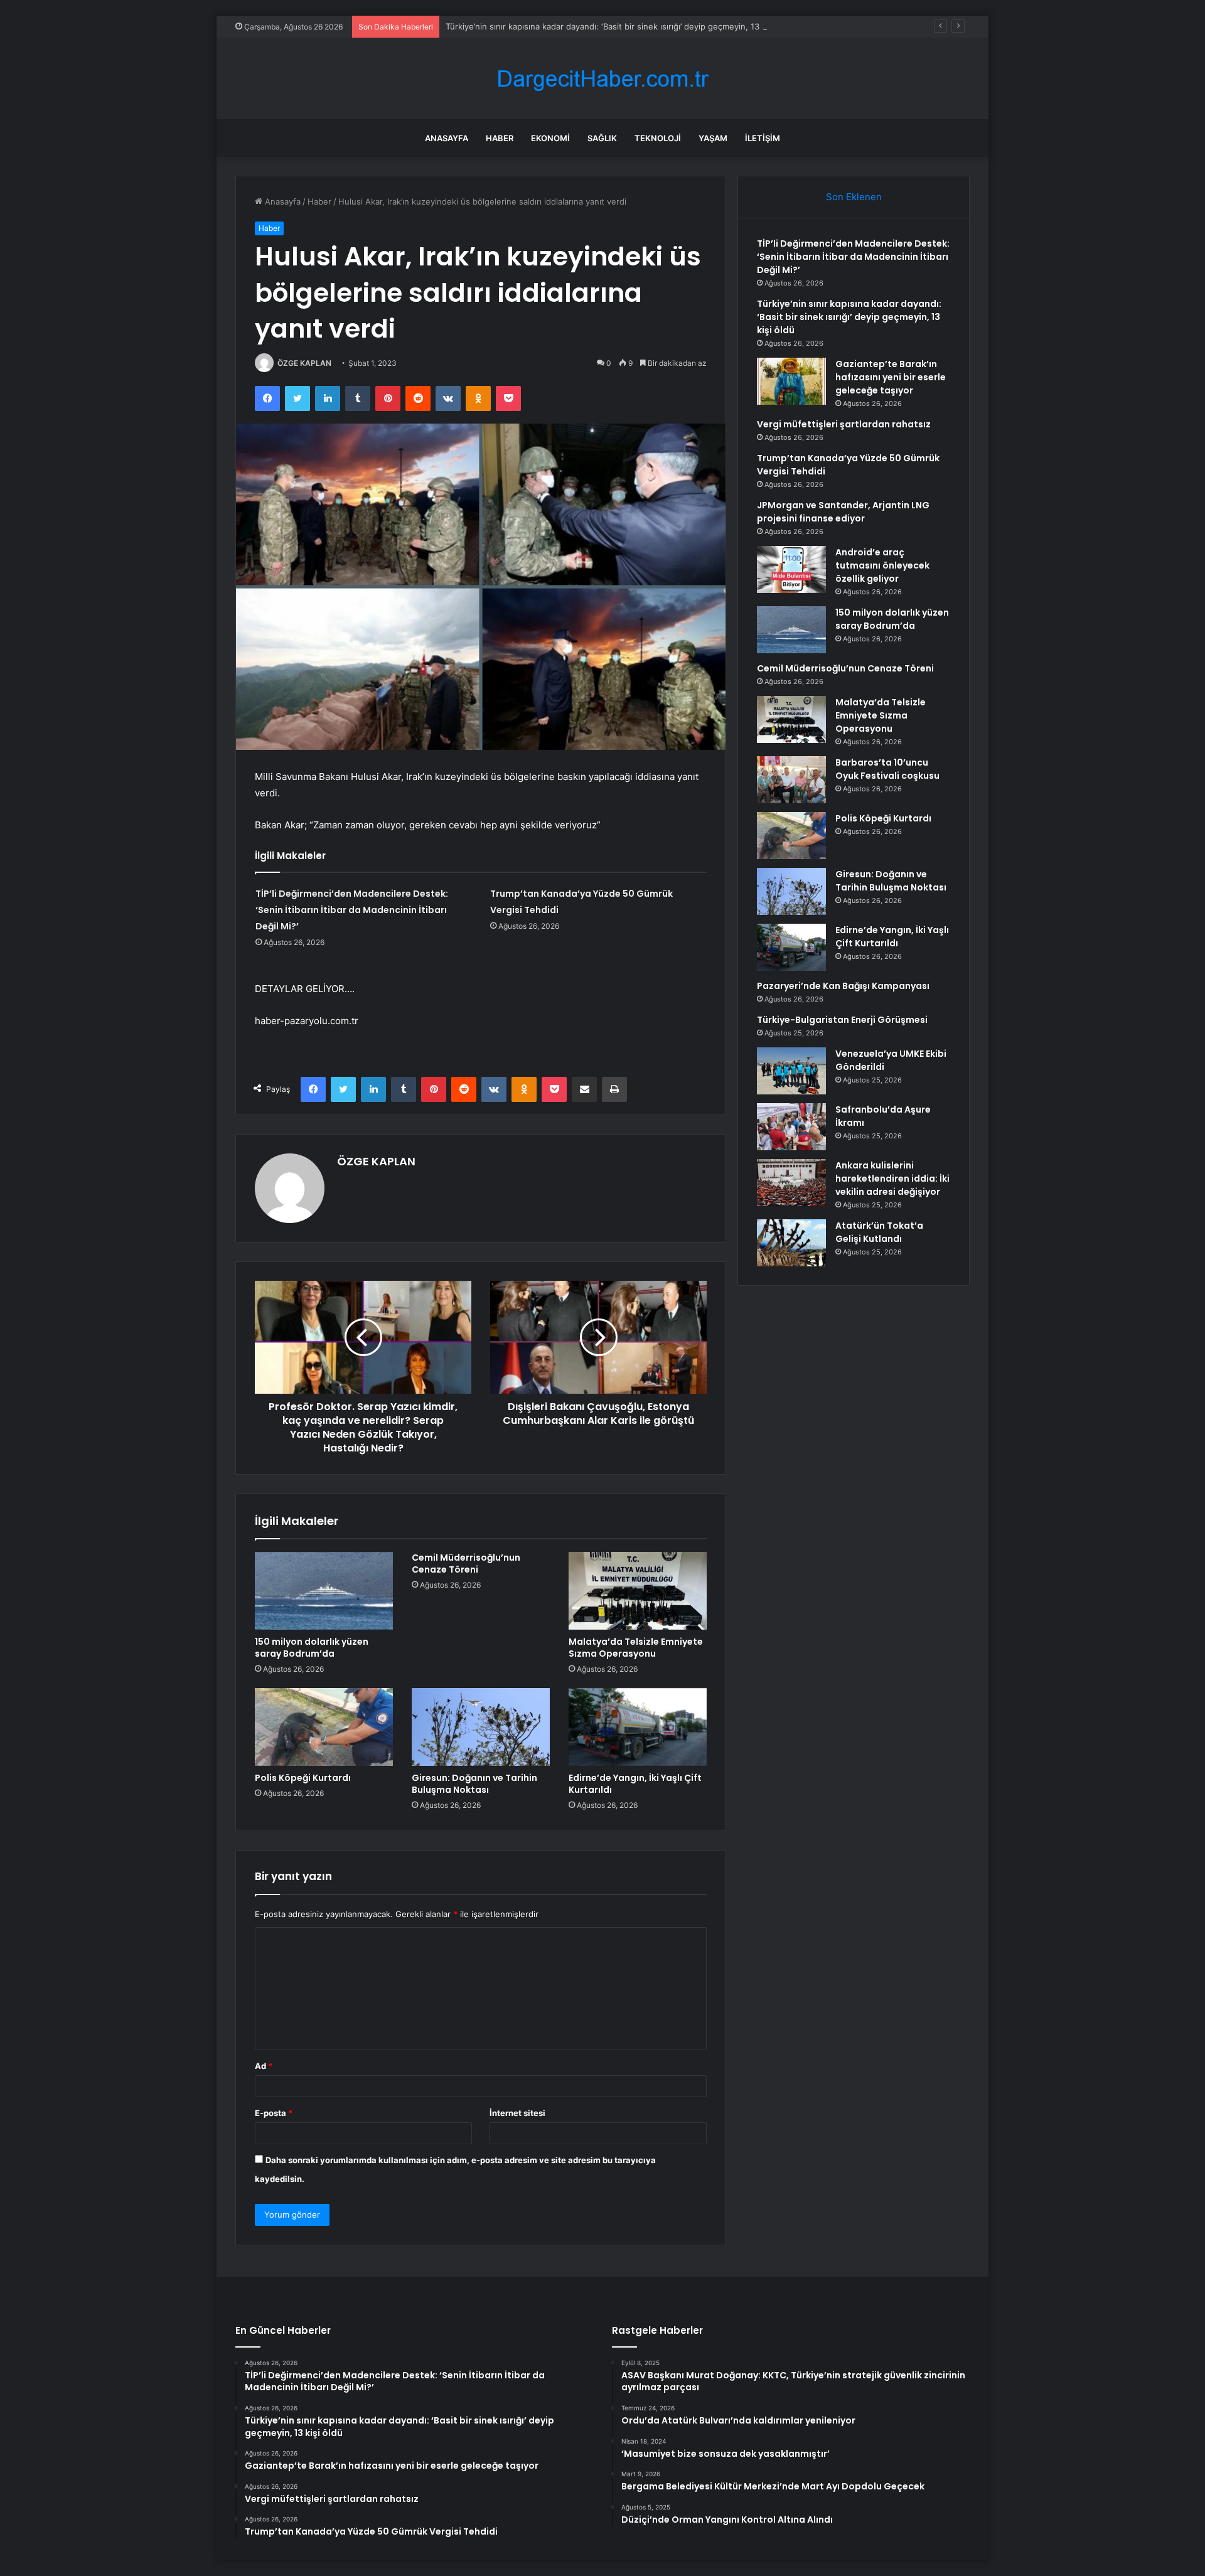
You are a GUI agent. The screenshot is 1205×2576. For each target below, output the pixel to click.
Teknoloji (658, 138)
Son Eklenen (854, 197)
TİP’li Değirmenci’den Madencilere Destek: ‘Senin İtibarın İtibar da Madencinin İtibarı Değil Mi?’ (352, 910)
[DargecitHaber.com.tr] (602, 79)
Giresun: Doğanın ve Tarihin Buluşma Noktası (474, 1784)
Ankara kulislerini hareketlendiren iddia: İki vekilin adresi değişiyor (892, 1178)
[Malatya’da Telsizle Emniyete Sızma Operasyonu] (638, 1591)
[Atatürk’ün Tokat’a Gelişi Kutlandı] (791, 1243)
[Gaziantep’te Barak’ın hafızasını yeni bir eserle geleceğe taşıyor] (791, 381)
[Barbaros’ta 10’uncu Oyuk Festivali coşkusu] (791, 780)
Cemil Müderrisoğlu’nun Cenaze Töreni (466, 1563)
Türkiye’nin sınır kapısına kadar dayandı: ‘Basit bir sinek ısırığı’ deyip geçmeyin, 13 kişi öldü (620, 26)
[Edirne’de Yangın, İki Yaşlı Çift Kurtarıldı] (638, 1727)
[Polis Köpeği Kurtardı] (324, 1727)
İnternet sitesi (517, 2113)
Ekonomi (550, 138)
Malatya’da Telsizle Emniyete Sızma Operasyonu (636, 1648)
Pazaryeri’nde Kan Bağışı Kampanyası (843, 986)
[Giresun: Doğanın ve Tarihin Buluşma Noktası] (481, 1727)
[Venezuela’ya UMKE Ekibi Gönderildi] (791, 1071)
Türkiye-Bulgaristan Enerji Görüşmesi (842, 1020)
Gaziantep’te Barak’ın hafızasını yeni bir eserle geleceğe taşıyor (891, 377)
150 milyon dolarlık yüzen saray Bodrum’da (312, 1648)
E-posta (274, 2113)
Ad (264, 2066)
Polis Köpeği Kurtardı (303, 1778)
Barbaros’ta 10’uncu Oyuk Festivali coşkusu (887, 769)
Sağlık (602, 138)
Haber (500, 138)
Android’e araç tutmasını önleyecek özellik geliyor (882, 565)
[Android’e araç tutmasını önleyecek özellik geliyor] (791, 569)
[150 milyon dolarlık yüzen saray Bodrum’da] (324, 1591)
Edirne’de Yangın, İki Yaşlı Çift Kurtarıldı (635, 1784)
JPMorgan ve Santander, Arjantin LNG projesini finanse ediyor (843, 512)
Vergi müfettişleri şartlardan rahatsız (844, 424)
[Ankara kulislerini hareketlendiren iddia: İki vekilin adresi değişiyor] (791, 1183)
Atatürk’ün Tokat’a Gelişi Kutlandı (879, 1232)
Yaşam (713, 138)
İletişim (763, 138)
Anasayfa (447, 138)
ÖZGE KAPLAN (304, 363)
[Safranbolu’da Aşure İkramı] (791, 1127)
